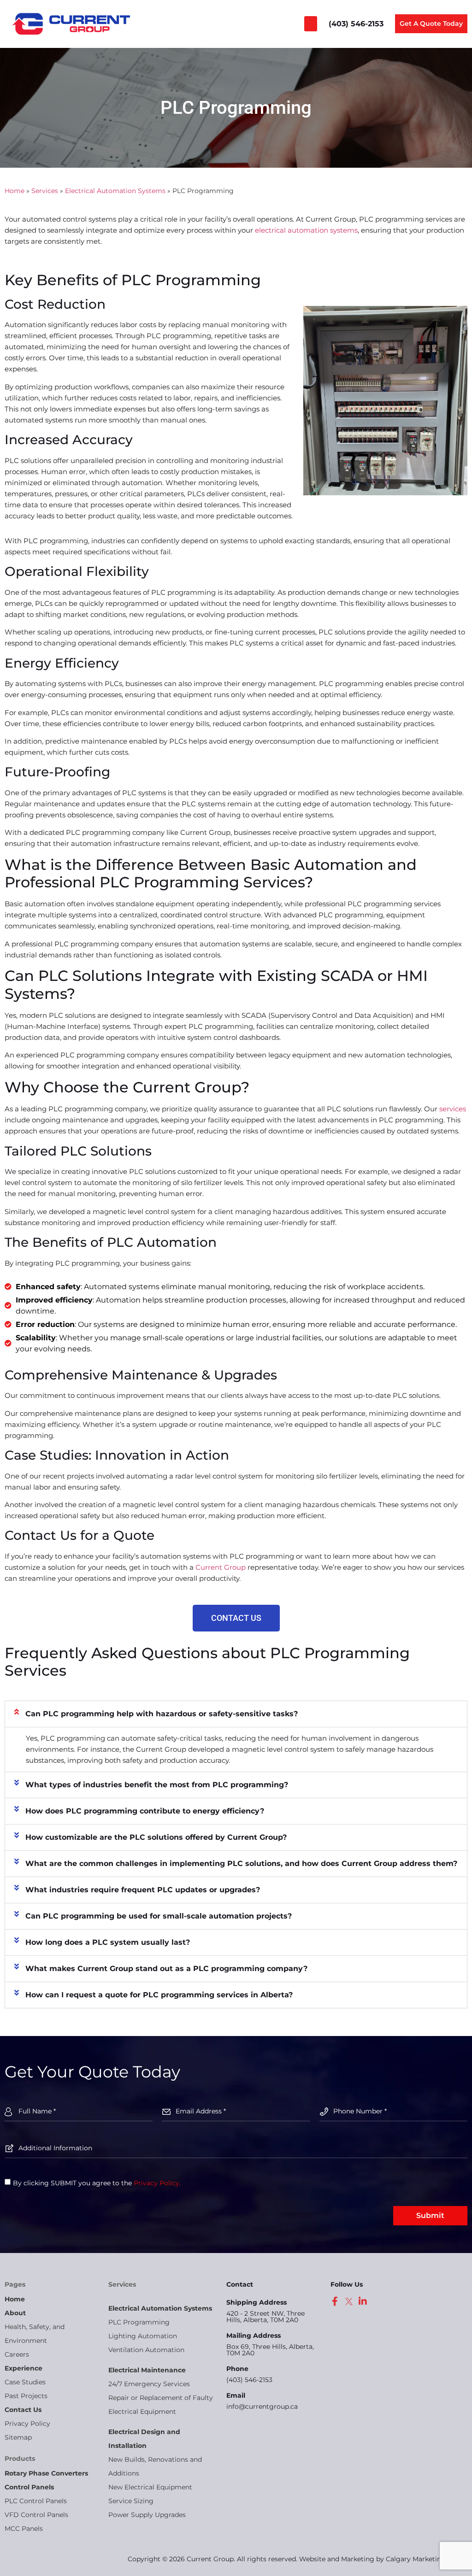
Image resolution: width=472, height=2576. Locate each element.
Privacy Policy (27, 2423)
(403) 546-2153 (249, 2380)
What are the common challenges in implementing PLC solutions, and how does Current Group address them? (241, 1863)
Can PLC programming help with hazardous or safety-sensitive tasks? (162, 1714)
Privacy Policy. (157, 2183)
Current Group (221, 1567)
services (453, 1109)
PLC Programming (139, 2322)
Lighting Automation (143, 2336)
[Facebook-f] (335, 2301)
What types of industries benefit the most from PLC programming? (157, 1785)
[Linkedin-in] (363, 2301)
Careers (17, 2354)
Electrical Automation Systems (115, 191)
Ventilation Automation (146, 2350)
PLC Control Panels (36, 2501)
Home (15, 191)
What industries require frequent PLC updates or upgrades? (143, 1890)
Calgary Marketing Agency (429, 2559)
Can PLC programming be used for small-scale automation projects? (159, 1916)
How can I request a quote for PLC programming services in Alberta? (159, 1995)
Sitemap (18, 2437)
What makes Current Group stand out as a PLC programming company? (166, 1969)
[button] (311, 24)
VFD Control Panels (36, 2515)
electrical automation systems (306, 230)
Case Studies (25, 2382)
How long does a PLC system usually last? (108, 1942)
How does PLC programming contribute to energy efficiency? (145, 1811)
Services (45, 191)
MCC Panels (24, 2529)
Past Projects (26, 2396)
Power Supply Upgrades (147, 2515)
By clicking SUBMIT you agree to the (97, 2183)
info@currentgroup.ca (262, 2406)
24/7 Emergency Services (149, 2384)
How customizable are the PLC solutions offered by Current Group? (156, 1837)
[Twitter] (349, 2301)
